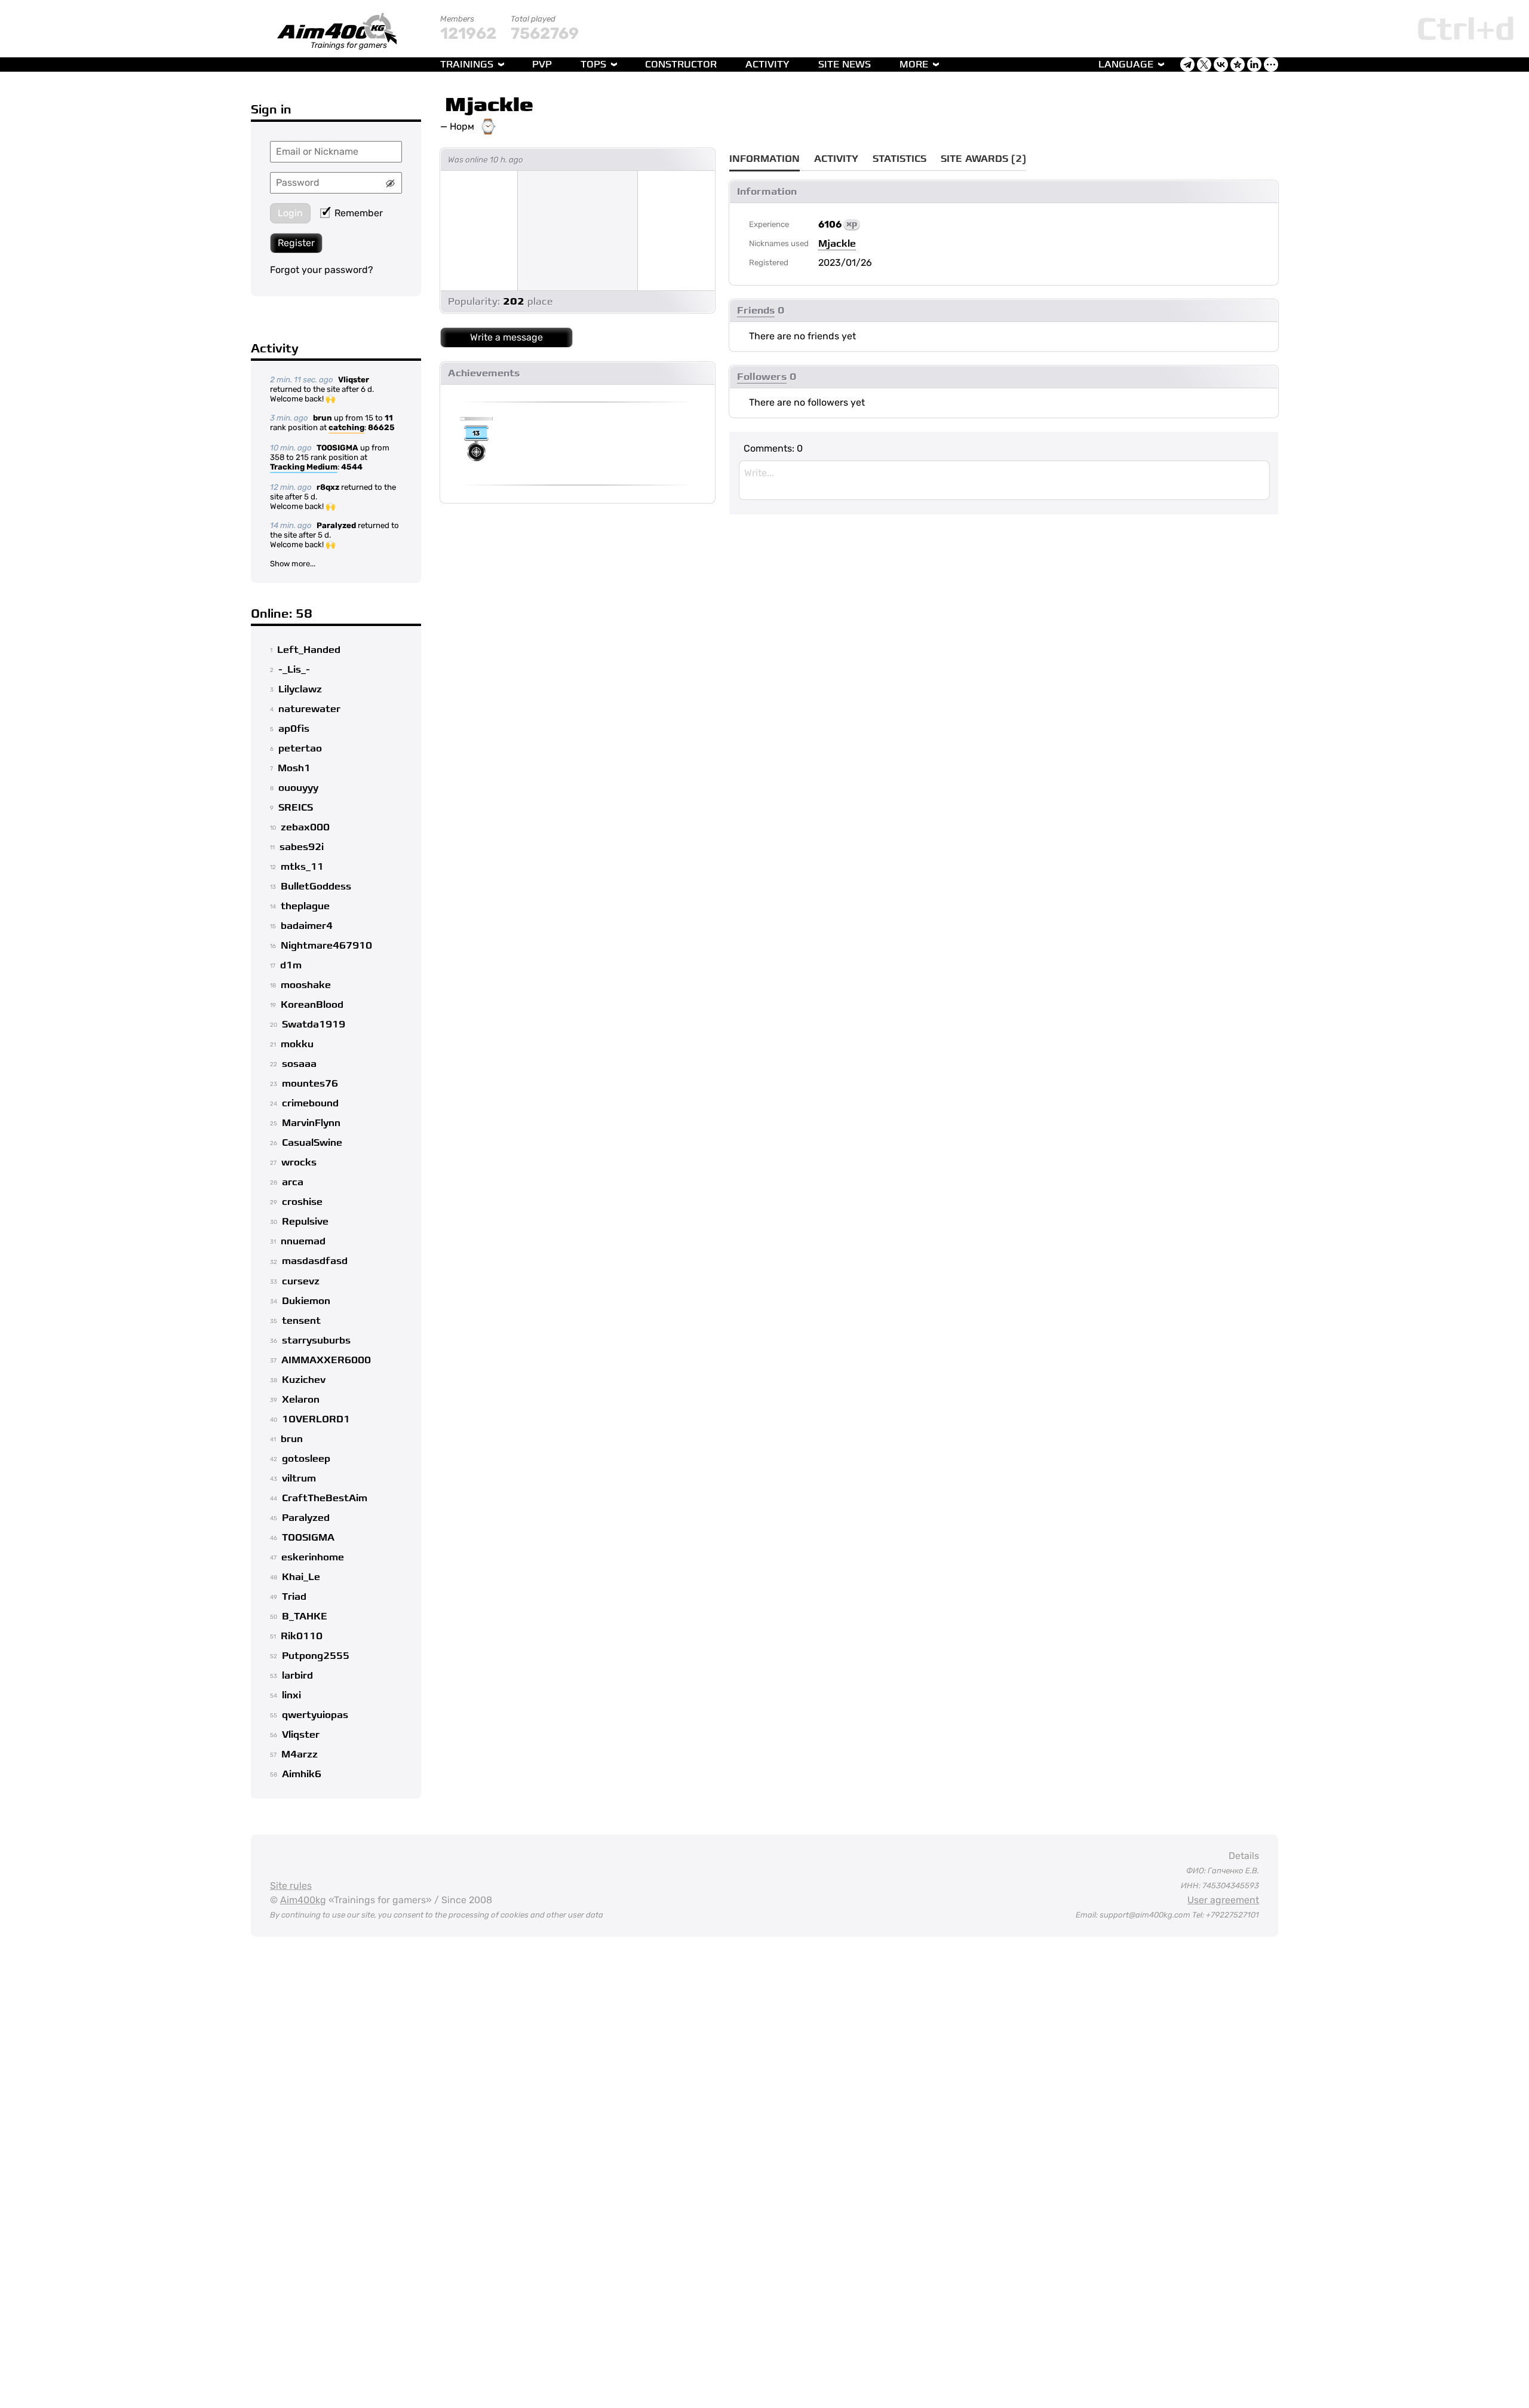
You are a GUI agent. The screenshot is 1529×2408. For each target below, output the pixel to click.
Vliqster (354, 380)
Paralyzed (336, 525)
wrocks (299, 1162)
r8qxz (328, 487)
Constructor (681, 65)
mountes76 (310, 1084)
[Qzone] (1238, 65)
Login (290, 213)
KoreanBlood (312, 1005)
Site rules (291, 1886)
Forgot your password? (322, 270)
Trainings (467, 65)
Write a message (506, 337)
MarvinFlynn (311, 1123)
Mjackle (489, 105)
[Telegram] (1187, 65)
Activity (767, 65)
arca (293, 1182)
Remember (359, 213)
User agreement (1223, 1900)
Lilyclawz (300, 689)
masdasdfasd (315, 1261)
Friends (756, 311)
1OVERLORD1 (316, 1419)
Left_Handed (309, 650)
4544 (352, 467)
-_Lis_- (294, 670)
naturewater (309, 709)
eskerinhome (313, 1557)
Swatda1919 (314, 1024)
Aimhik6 (302, 1774)
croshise (302, 1202)
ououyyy (298, 788)
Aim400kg (303, 1900)
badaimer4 (307, 926)
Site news (845, 65)
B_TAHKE (305, 1616)
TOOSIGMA (337, 448)
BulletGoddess (316, 886)
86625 (381, 427)
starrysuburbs (316, 1340)
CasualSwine (312, 1143)
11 (389, 418)
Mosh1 (294, 768)
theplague (305, 906)
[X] (1204, 65)
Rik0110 (302, 1636)
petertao (300, 749)
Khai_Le (301, 1577)
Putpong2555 (316, 1656)
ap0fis (294, 729)
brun (323, 418)
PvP (542, 65)
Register (296, 243)
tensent (301, 1321)
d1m (291, 965)
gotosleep (306, 1459)
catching (346, 427)
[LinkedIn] (1254, 65)
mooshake (306, 985)
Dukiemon (306, 1301)
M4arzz (300, 1754)
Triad (294, 1597)
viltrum (299, 1478)
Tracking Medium (304, 467)
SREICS (296, 808)
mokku (297, 1044)
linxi (291, 1695)
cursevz (301, 1281)
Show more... (293, 564)
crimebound (310, 1103)
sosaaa (299, 1064)
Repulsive (305, 1222)
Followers (762, 377)
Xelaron (301, 1400)
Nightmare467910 (326, 946)
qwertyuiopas (315, 1715)
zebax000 (305, 827)
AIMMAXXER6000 (326, 1360)
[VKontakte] (1221, 65)
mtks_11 (302, 867)
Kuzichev (304, 1380)
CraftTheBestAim (325, 1498)
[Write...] (1004, 480)
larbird (297, 1676)
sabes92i (302, 847)
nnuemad (303, 1241)
